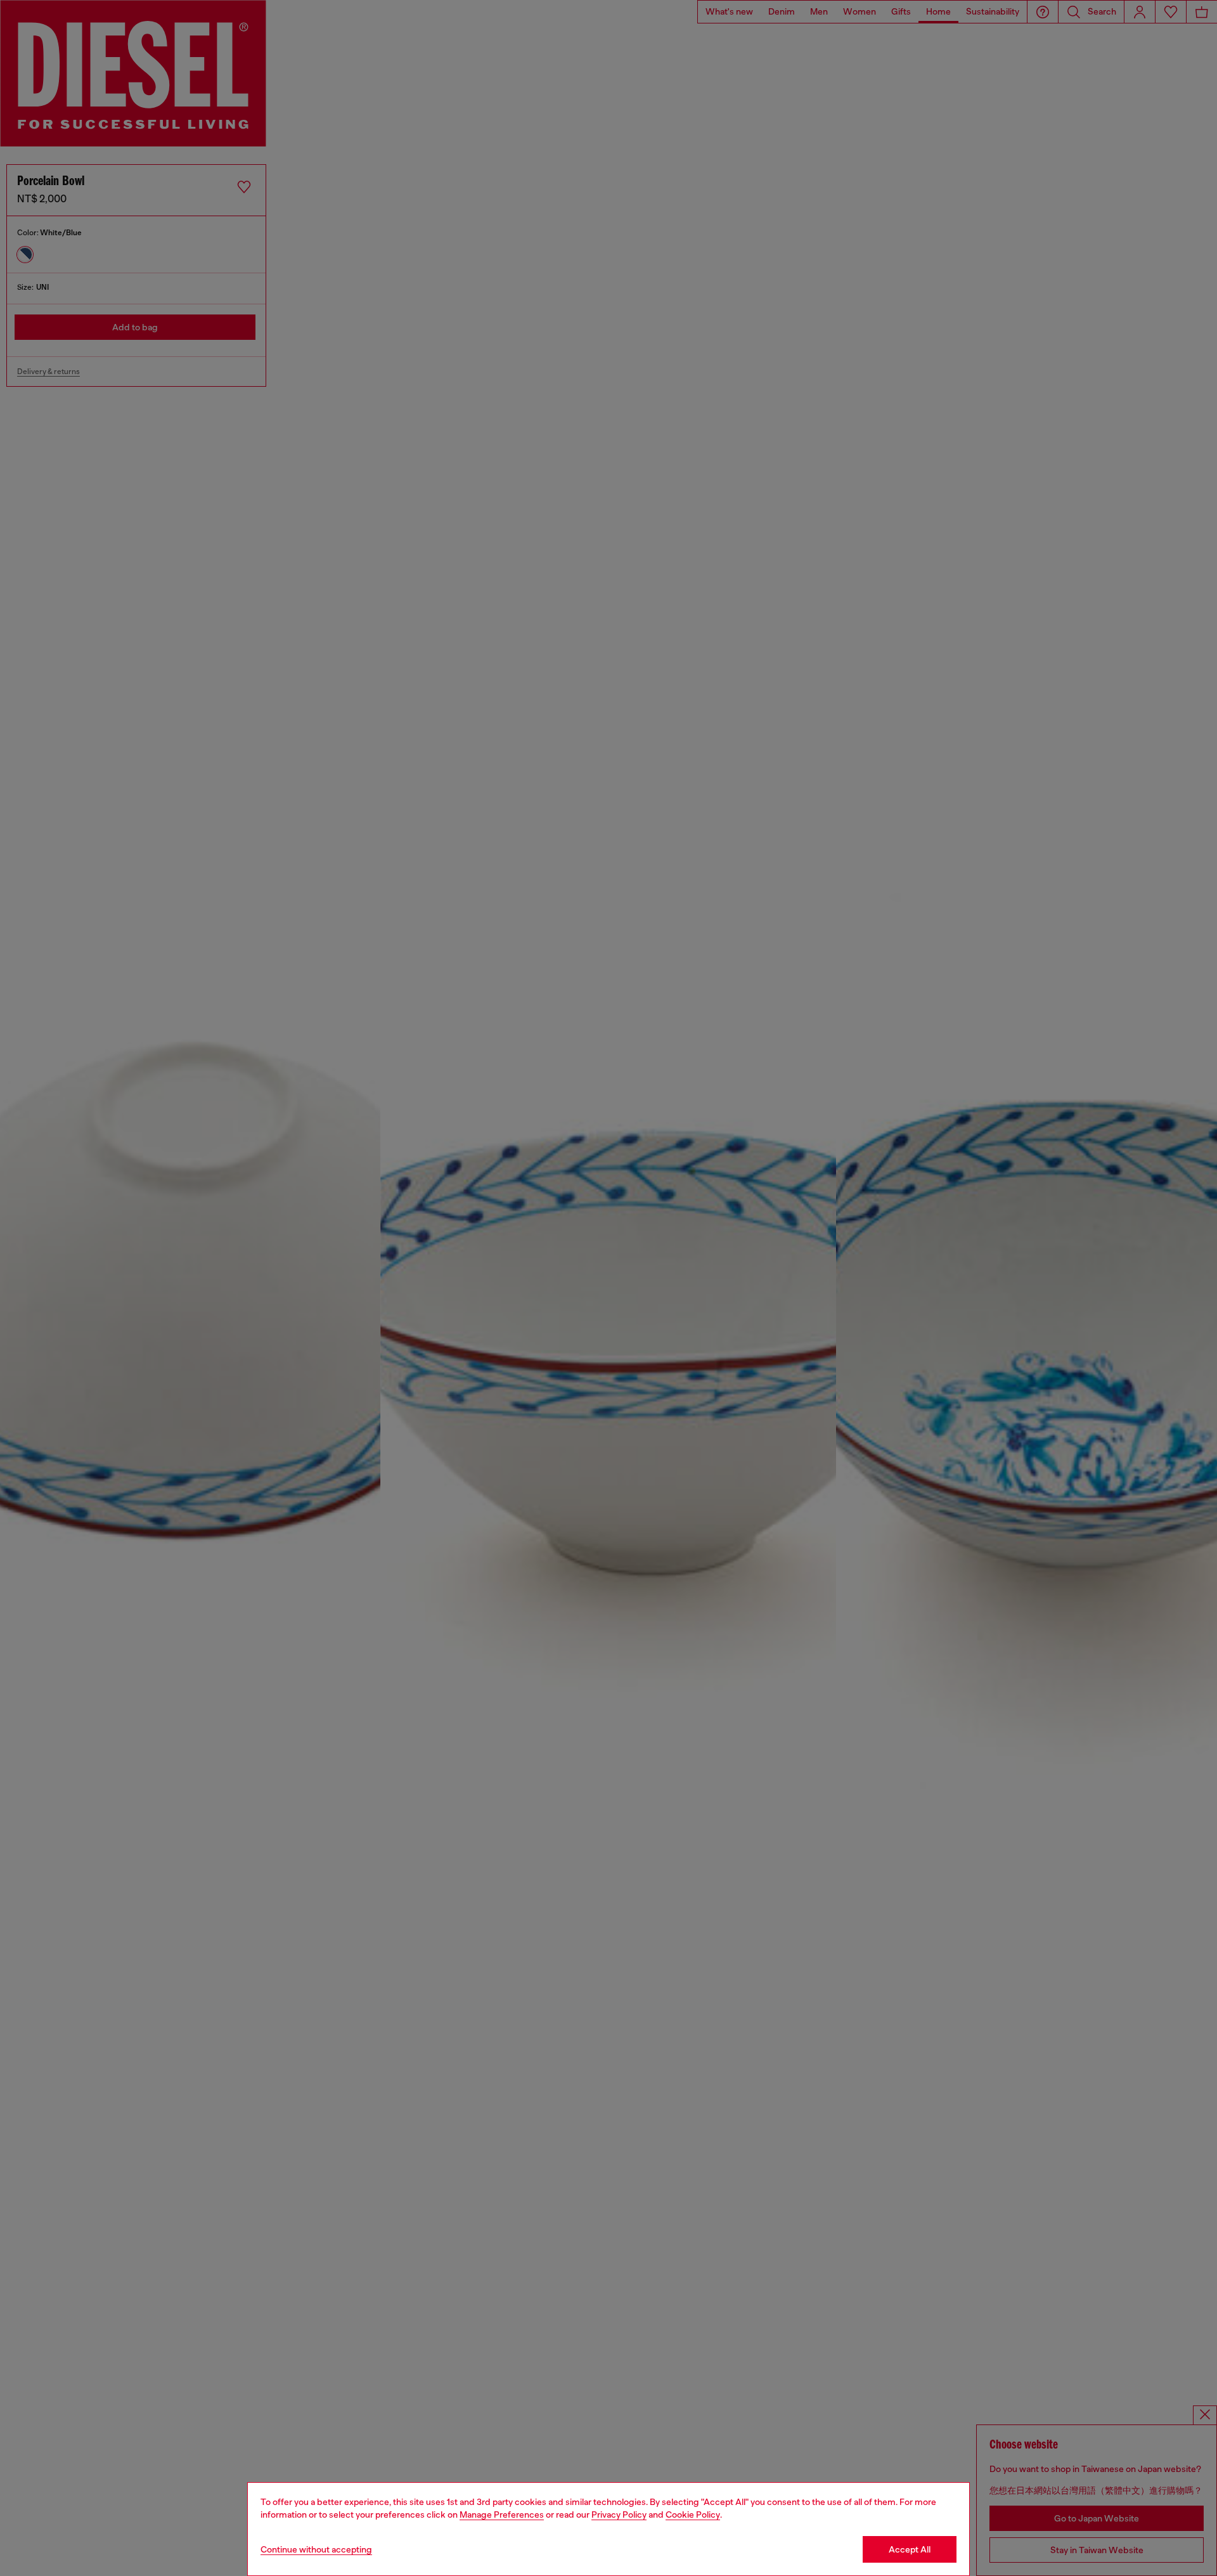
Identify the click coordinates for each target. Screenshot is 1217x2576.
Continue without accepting (316, 2549)
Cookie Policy (693, 2515)
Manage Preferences (502, 2515)
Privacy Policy (619, 2515)
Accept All (910, 2549)
